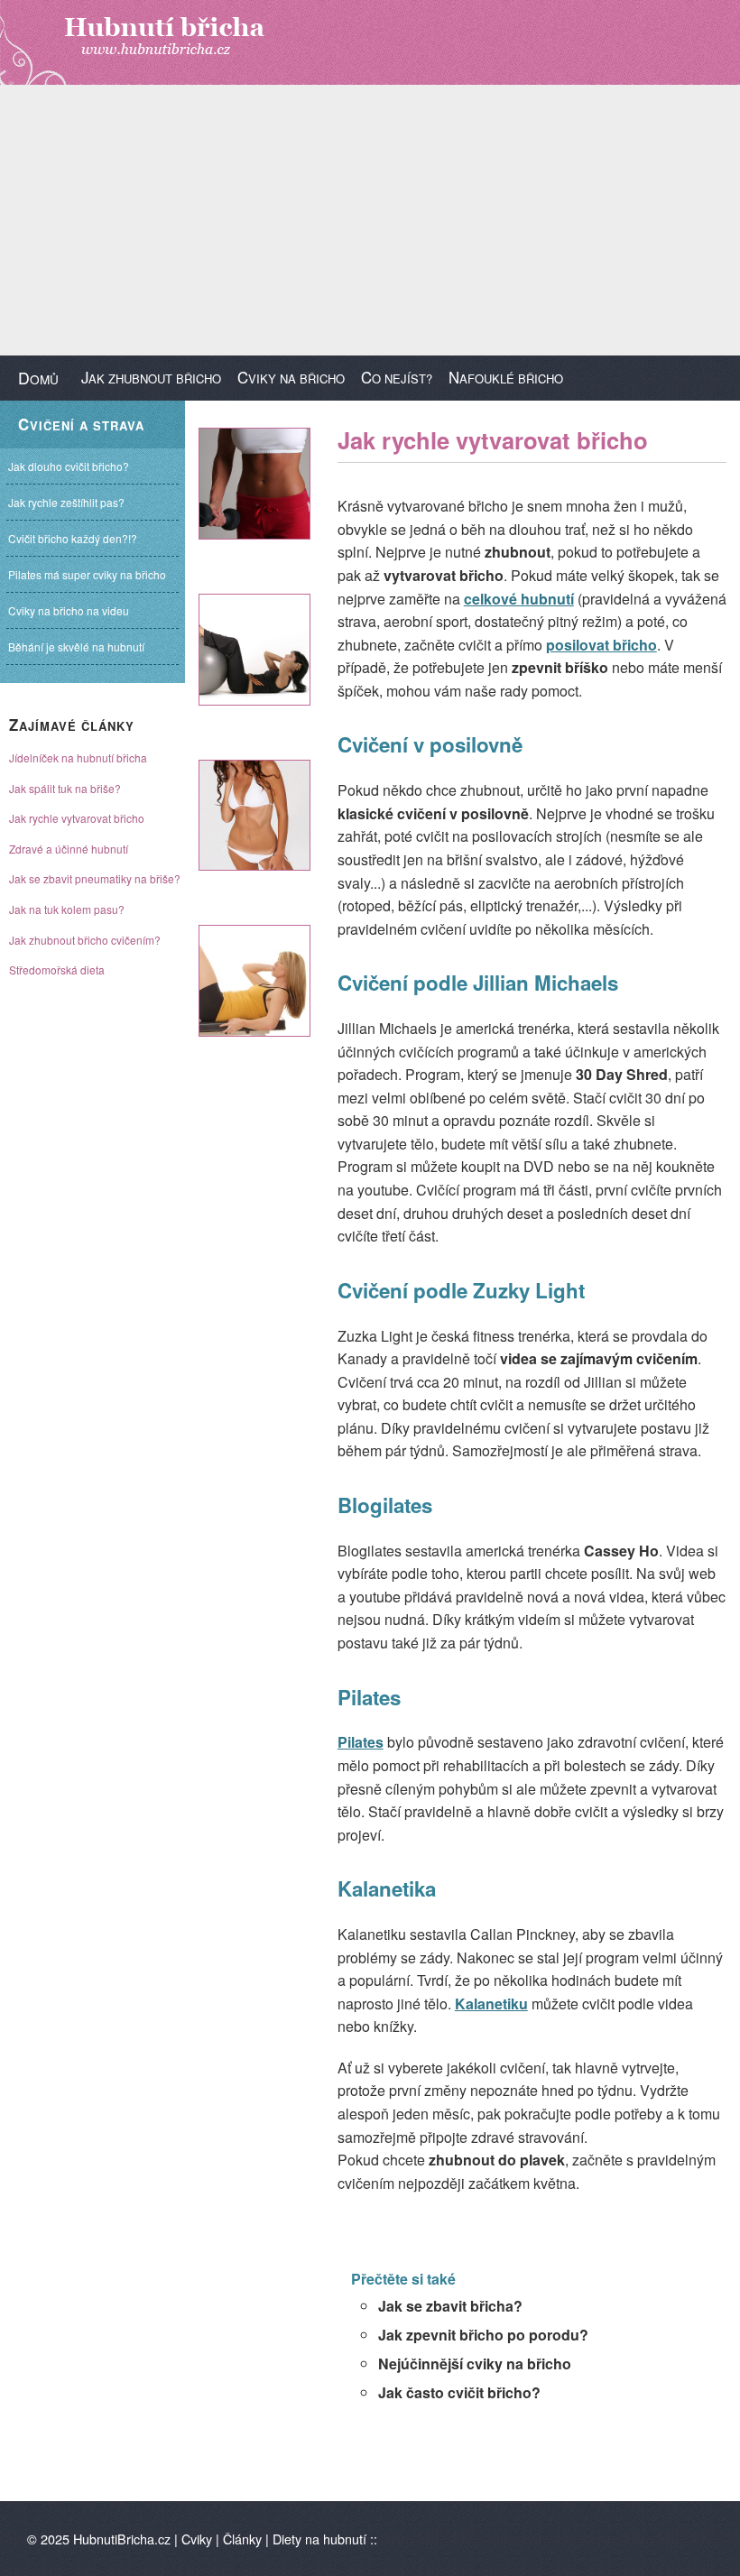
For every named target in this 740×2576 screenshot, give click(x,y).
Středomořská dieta (57, 969)
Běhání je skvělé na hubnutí (76, 646)
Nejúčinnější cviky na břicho (475, 2364)
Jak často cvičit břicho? (459, 2392)
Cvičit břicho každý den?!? (73, 538)
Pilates (361, 1742)
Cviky (197, 2539)
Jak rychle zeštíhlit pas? (66, 502)
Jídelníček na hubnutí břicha (78, 757)
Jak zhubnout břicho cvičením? (85, 940)
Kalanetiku (491, 2004)
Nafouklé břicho (506, 377)
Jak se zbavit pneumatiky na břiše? (95, 878)
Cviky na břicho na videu (69, 610)
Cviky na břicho (291, 377)
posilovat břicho (601, 645)
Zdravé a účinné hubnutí (69, 849)
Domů (38, 378)
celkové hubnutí (519, 599)
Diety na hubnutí (319, 2539)
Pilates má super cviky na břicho (87, 574)
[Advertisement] (370, 220)
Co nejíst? (397, 377)
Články (242, 2539)
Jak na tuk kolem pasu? (67, 909)
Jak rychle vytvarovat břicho (77, 818)
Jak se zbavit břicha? (450, 2306)
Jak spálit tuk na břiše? (65, 788)
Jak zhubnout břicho (151, 377)
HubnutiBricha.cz (122, 2539)
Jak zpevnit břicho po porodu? (483, 2335)
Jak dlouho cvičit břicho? (69, 466)
